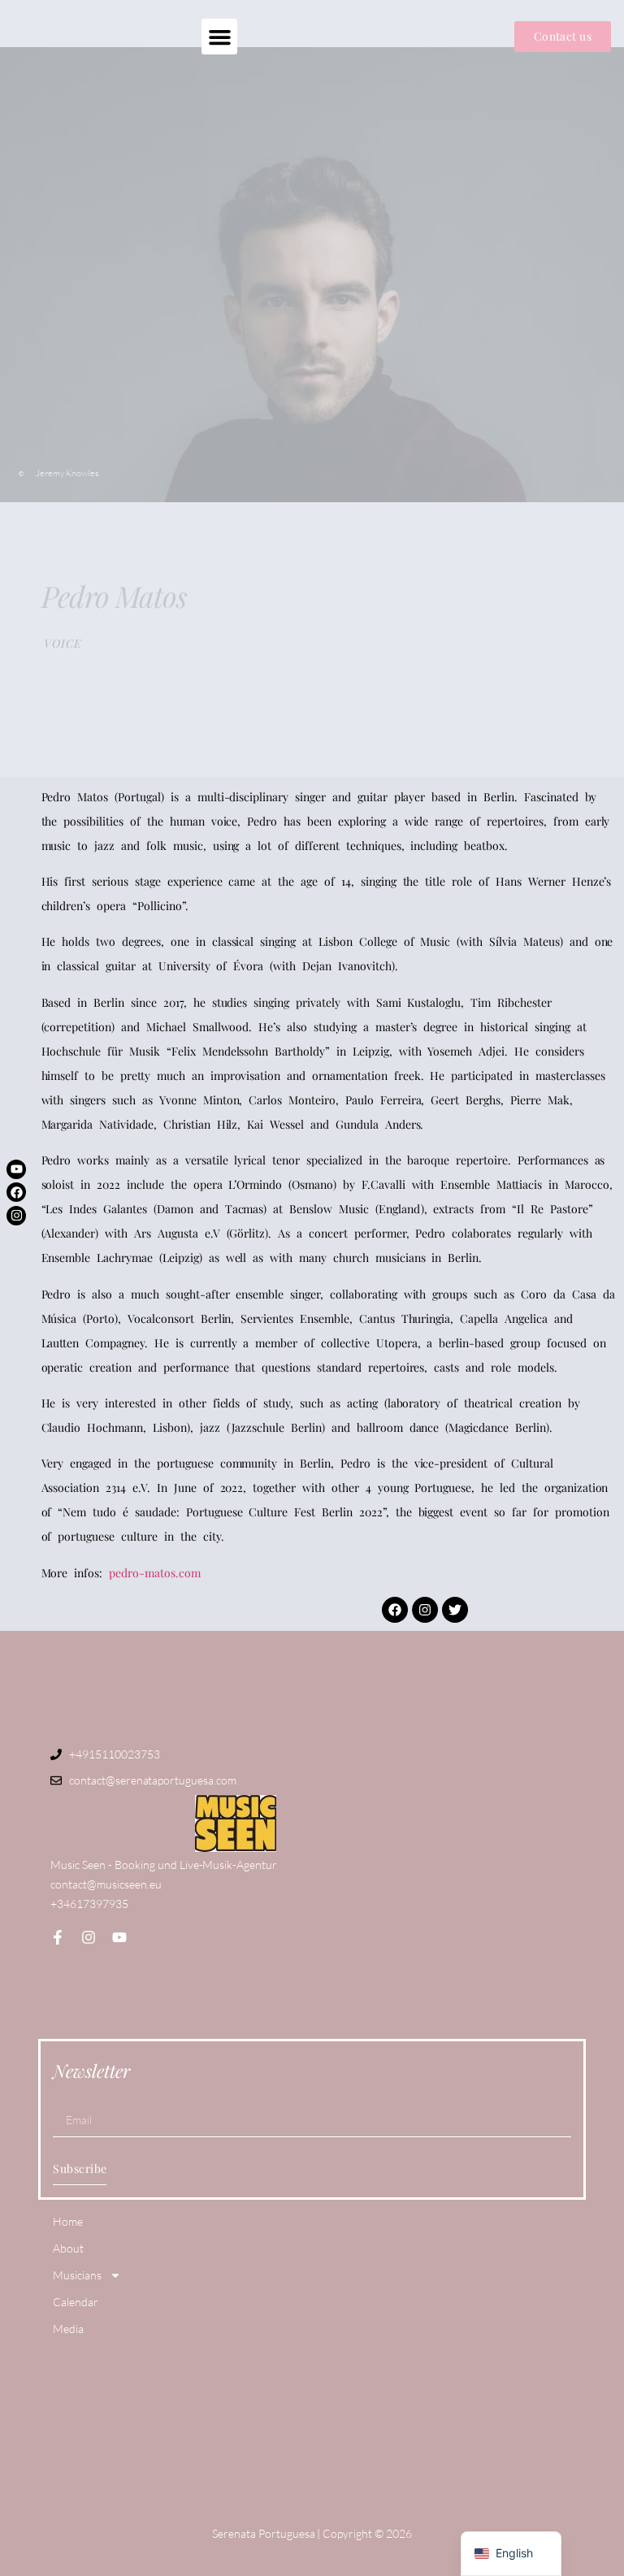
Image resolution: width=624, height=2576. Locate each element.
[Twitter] (455, 1610)
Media (68, 2329)
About (68, 2248)
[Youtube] (16, 1169)
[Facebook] (16, 1192)
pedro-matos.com (155, 1573)
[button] (219, 37)
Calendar (76, 2302)
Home (68, 2221)
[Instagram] (16, 1216)
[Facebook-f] (58, 1937)
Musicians (77, 2275)
